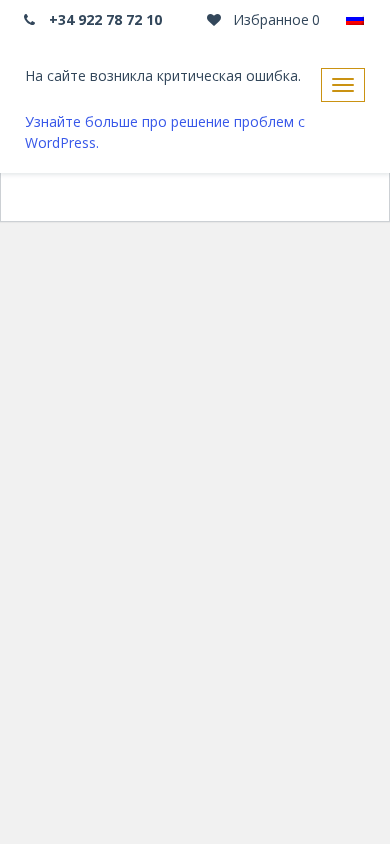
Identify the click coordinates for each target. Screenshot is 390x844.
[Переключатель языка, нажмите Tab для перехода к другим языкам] (355, 20)
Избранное (274, 19)
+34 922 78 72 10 (103, 19)
